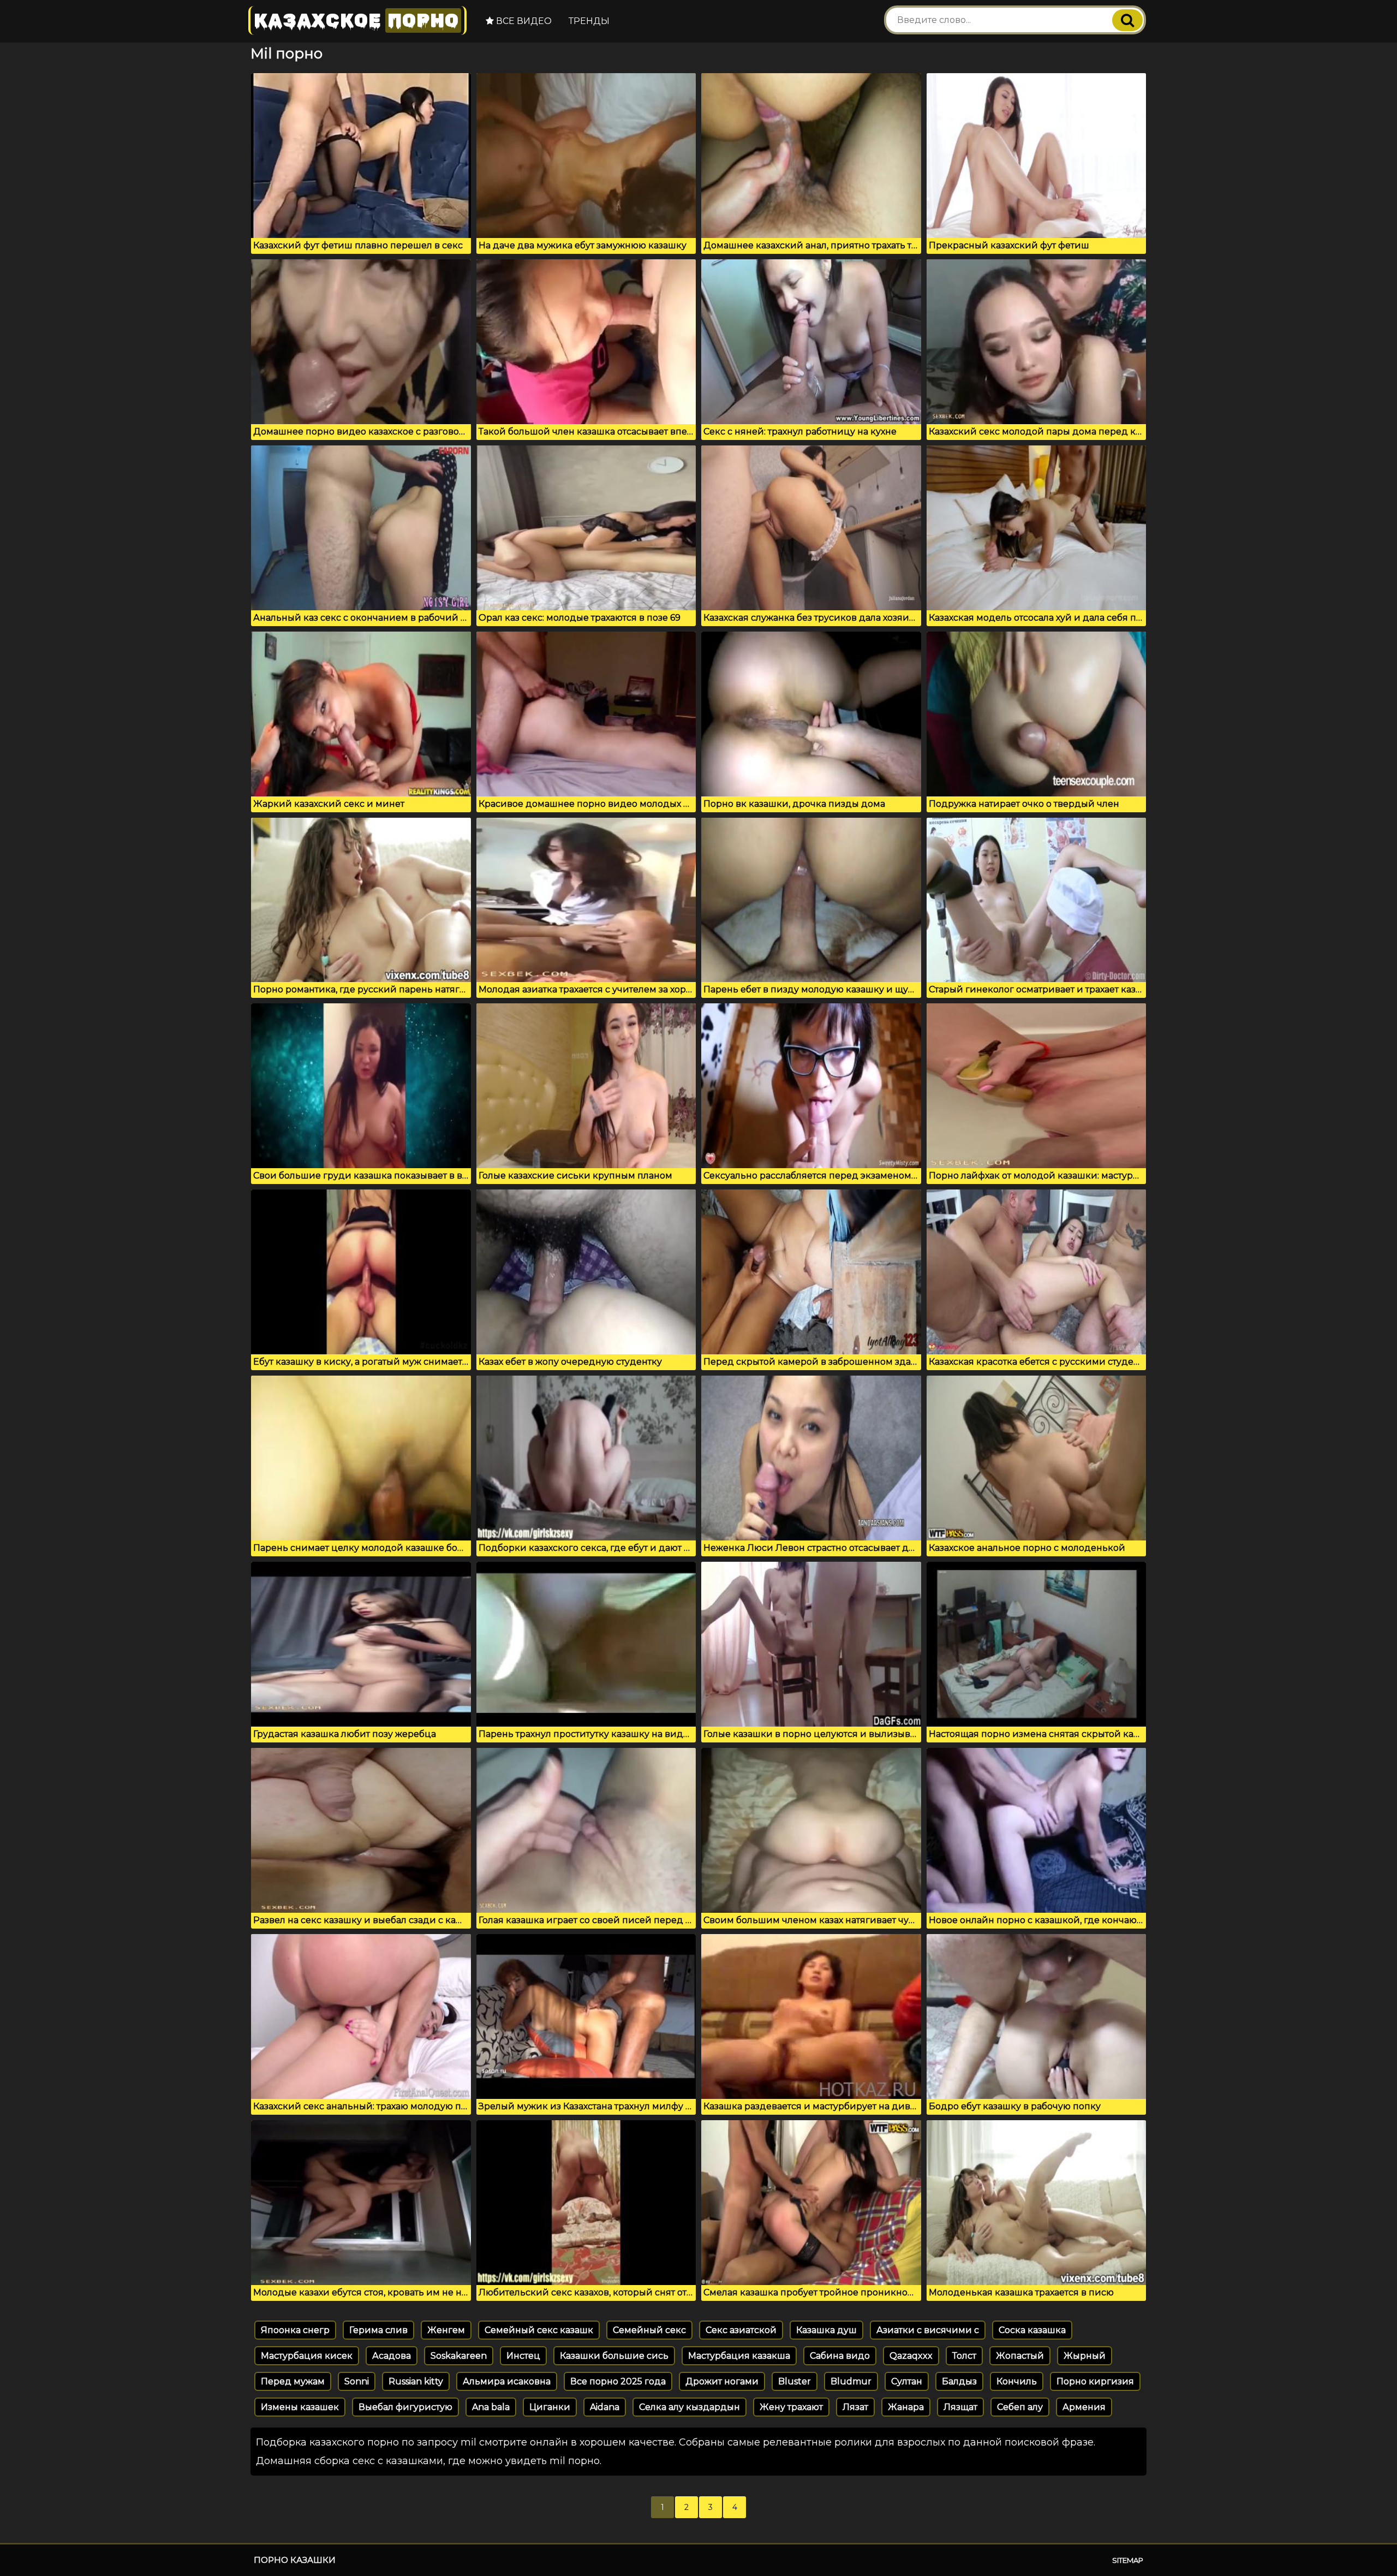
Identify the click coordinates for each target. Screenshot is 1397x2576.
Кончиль (1017, 2381)
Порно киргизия (1095, 2381)
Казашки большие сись (614, 2356)
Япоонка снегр (295, 2330)
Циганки (550, 2407)
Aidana (605, 2407)
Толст (964, 2356)
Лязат (855, 2407)
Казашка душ (826, 2330)
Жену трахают (791, 2407)
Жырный (1085, 2356)
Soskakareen (459, 2356)
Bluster (795, 2381)
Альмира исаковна (507, 2381)
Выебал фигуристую (405, 2407)
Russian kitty (416, 2381)
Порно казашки (295, 2560)
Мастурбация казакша (739, 2356)
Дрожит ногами (722, 2381)
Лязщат (960, 2407)
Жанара (906, 2407)
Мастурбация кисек (307, 2356)
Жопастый (1020, 2356)
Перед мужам (293, 2381)
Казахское (356, 20)
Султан (907, 2381)
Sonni (357, 2381)
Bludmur (851, 2381)
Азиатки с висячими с (928, 2330)
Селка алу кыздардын (689, 2407)
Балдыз (959, 2381)
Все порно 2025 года (618, 2381)
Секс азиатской (741, 2330)
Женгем (446, 2330)
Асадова (392, 2356)
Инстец (523, 2356)
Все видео (523, 21)
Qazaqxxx (911, 2356)
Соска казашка (1032, 2330)
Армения (1084, 2407)
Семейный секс (649, 2330)
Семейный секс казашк (539, 2330)
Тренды (589, 21)
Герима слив (378, 2330)
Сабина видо (840, 2356)
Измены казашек (300, 2407)
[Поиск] (1127, 20)
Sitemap (1128, 2560)
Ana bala (491, 2407)
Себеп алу (1020, 2407)
